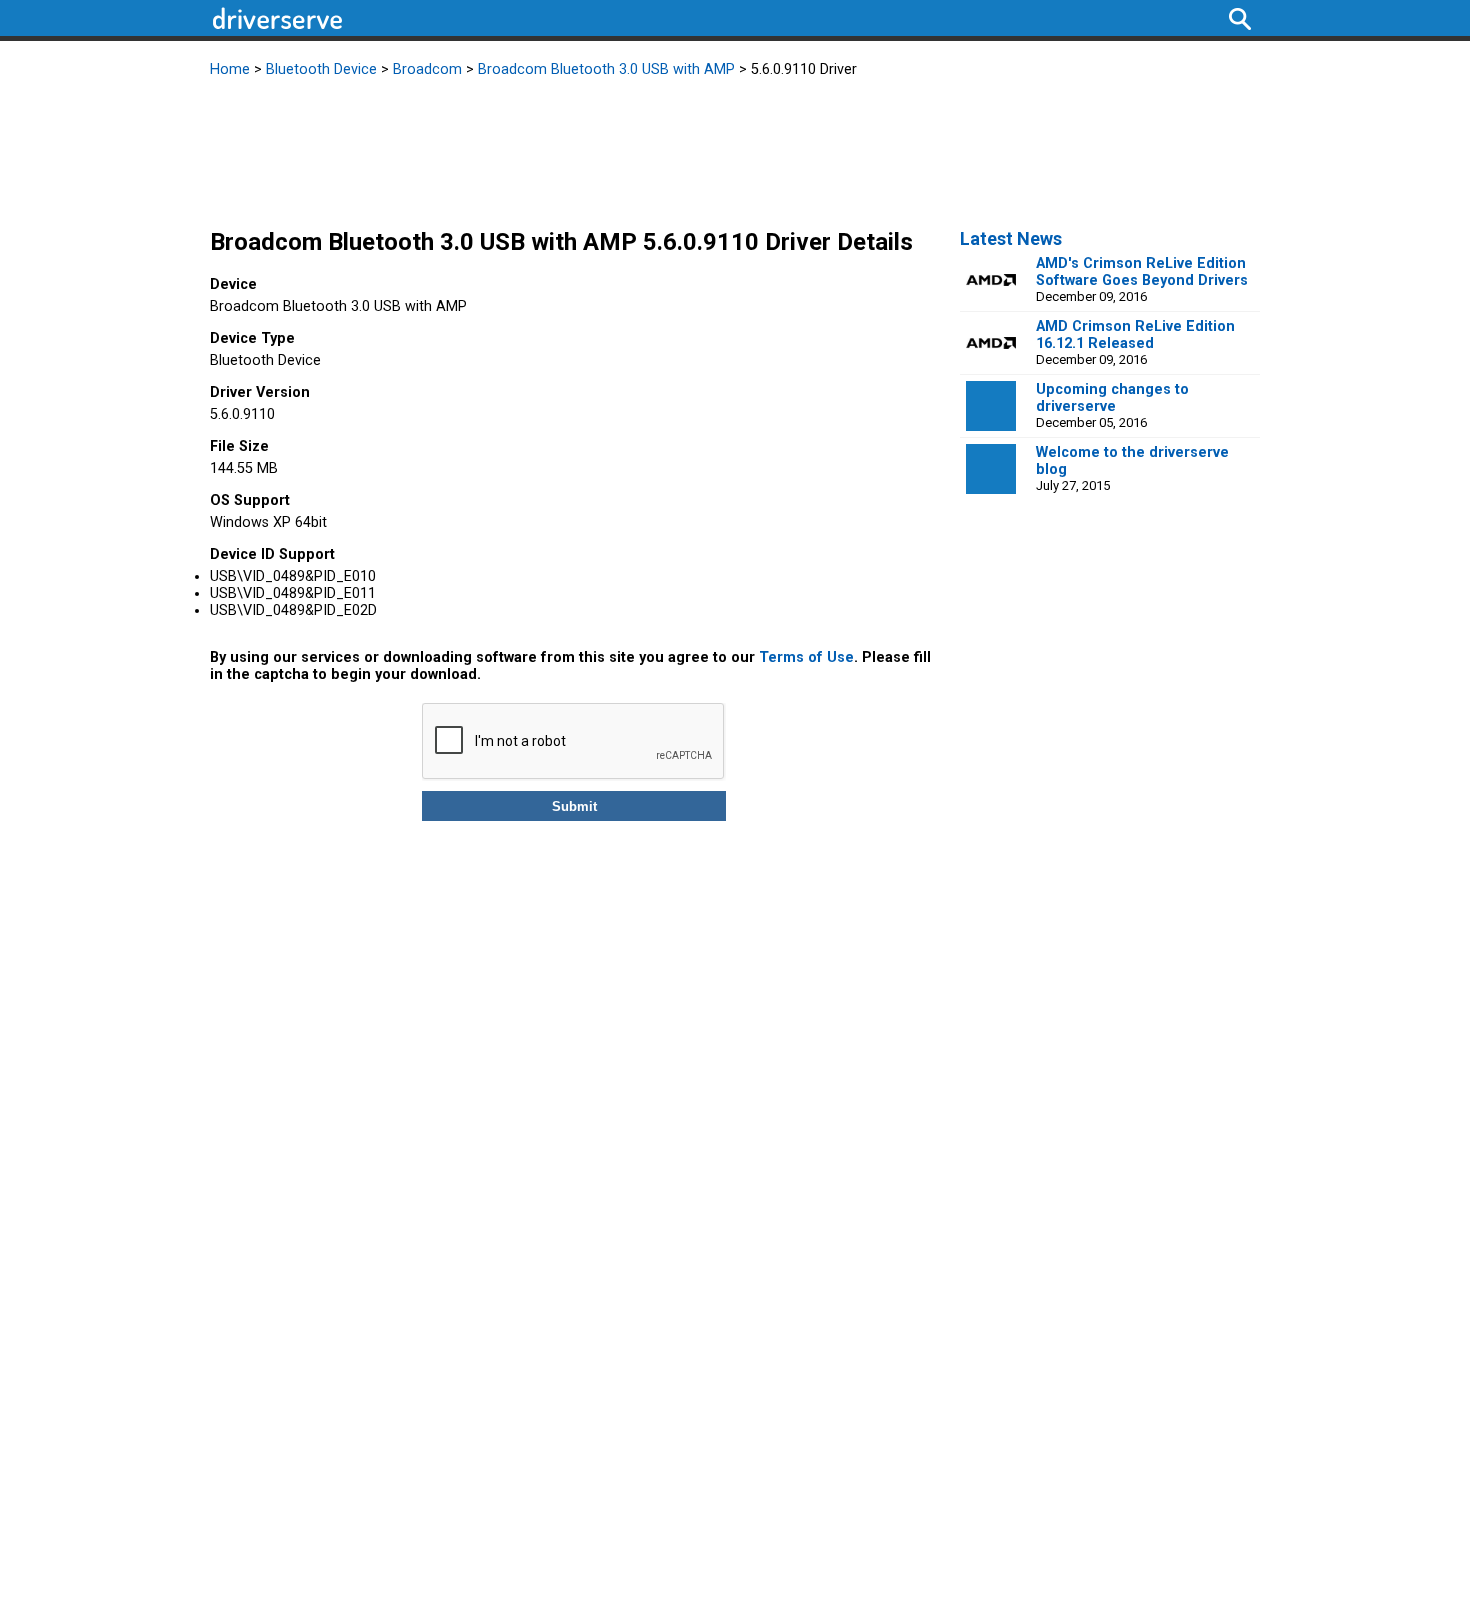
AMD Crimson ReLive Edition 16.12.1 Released (1135, 335)
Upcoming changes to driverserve (1112, 398)
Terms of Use (806, 657)
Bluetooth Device (321, 69)
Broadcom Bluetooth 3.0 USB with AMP (606, 69)
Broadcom (427, 69)
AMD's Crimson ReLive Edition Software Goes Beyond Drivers (1142, 272)
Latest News (1011, 238)
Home (230, 69)
